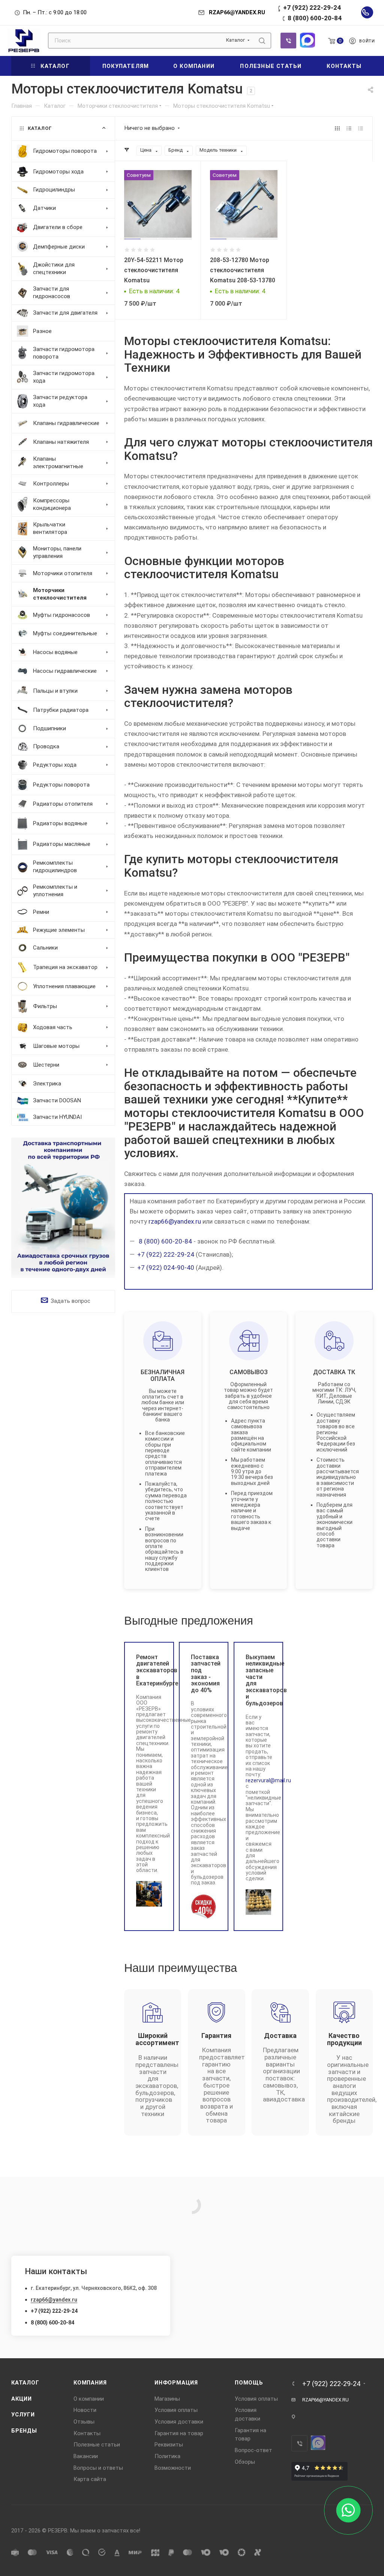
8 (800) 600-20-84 (315, 18)
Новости (85, 2410)
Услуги (23, 2415)
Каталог (25, 2383)
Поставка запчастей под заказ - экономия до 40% (204, 1674)
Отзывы (84, 2422)
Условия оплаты (176, 2410)
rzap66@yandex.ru (175, 1221)
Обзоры (245, 2462)
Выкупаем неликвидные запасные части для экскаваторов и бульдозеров (259, 1680)
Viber (288, 41)
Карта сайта (90, 2479)
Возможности (173, 2468)
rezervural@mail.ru (268, 1780)
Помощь (249, 2383)
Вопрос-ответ (253, 2450)
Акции (22, 2399)
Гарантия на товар (179, 2433)
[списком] (349, 128)
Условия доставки (179, 2422)
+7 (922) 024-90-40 (166, 1268)
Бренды (24, 2431)
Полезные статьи (97, 2445)
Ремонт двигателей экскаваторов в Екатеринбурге (149, 1670)
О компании (89, 2399)
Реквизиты (169, 2445)
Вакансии (86, 2456)
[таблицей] (361, 128)
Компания (90, 2383)
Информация (176, 2383)
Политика (167, 2456)
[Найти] (262, 41)
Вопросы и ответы (98, 2468)
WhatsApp (307, 40)
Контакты (87, 2433)
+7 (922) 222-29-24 (312, 8)
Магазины (167, 2399)
